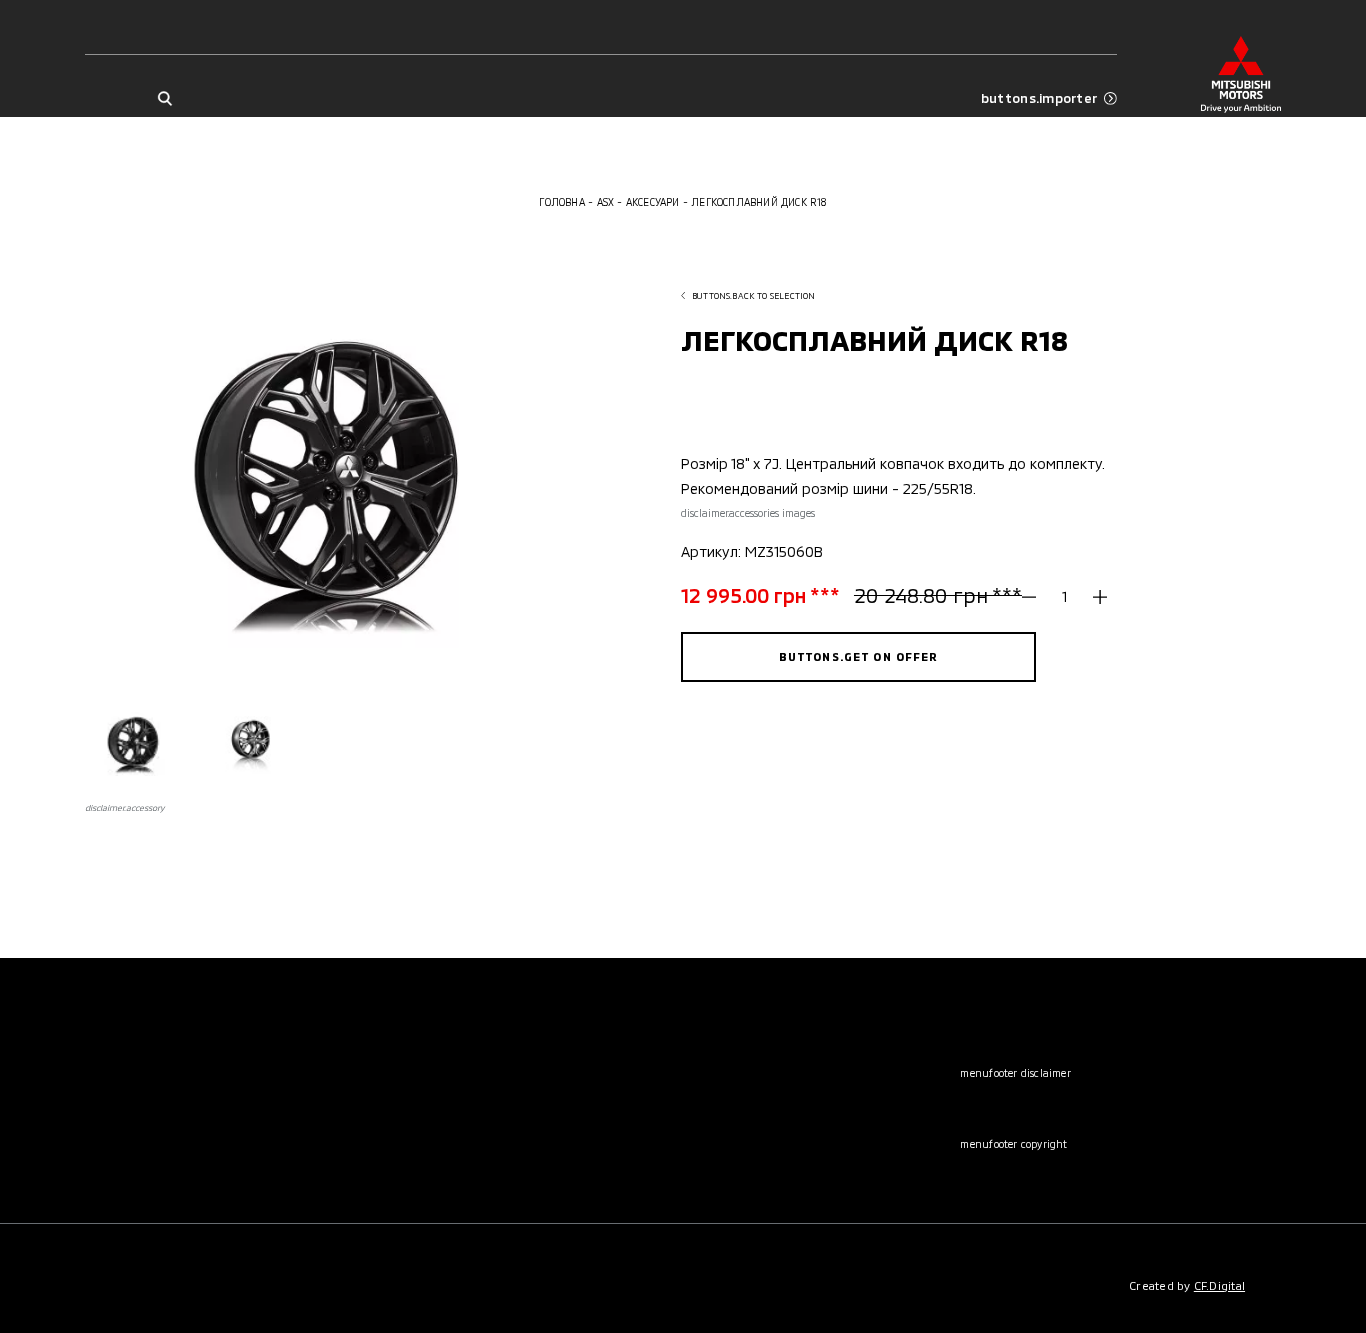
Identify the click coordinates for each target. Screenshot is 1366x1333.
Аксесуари (653, 202)
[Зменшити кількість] (1036, 596)
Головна (561, 202)
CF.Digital (1219, 1285)
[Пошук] (164, 98)
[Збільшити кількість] (1093, 596)
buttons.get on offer (859, 656)
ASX (606, 202)
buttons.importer (1039, 98)
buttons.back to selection (753, 295)
